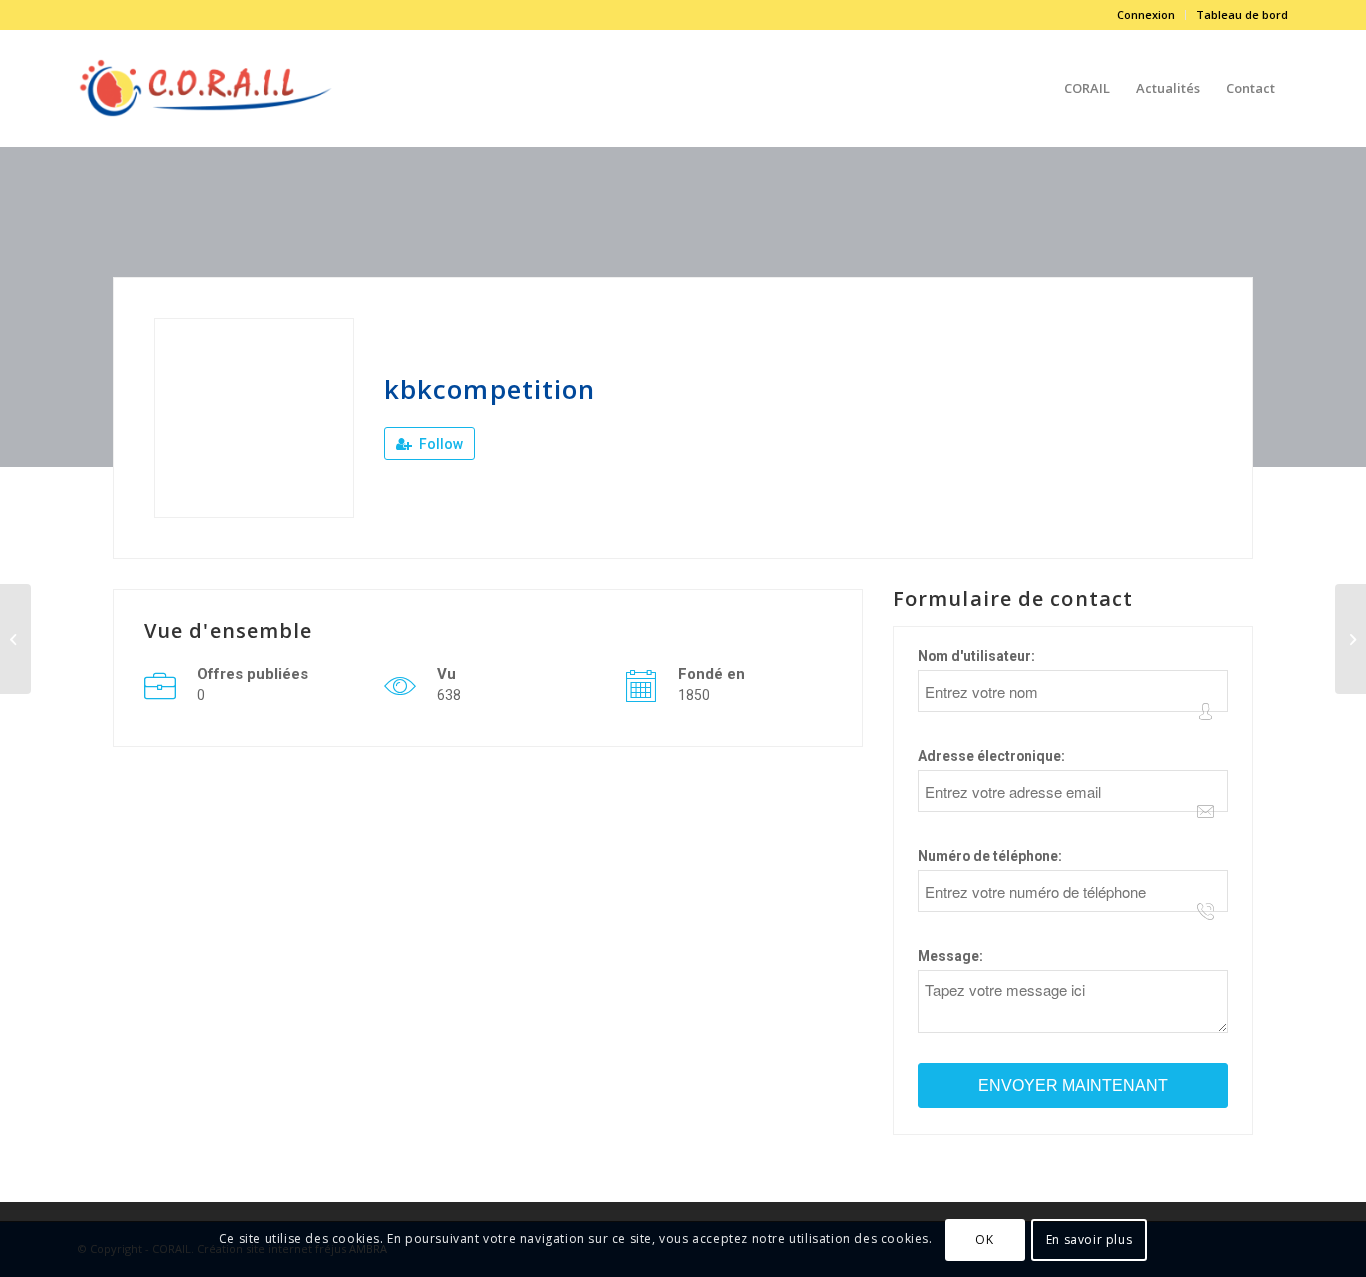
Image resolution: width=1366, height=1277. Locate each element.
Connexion (1146, 14)
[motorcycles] (15, 639)
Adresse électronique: (991, 756)
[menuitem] (1146, 15)
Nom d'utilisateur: (976, 656)
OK (984, 1238)
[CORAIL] (206, 88)
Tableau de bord (1242, 14)
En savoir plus (1089, 1238)
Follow (439, 444)
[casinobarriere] (1350, 639)
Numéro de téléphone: (990, 856)
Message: (950, 956)
